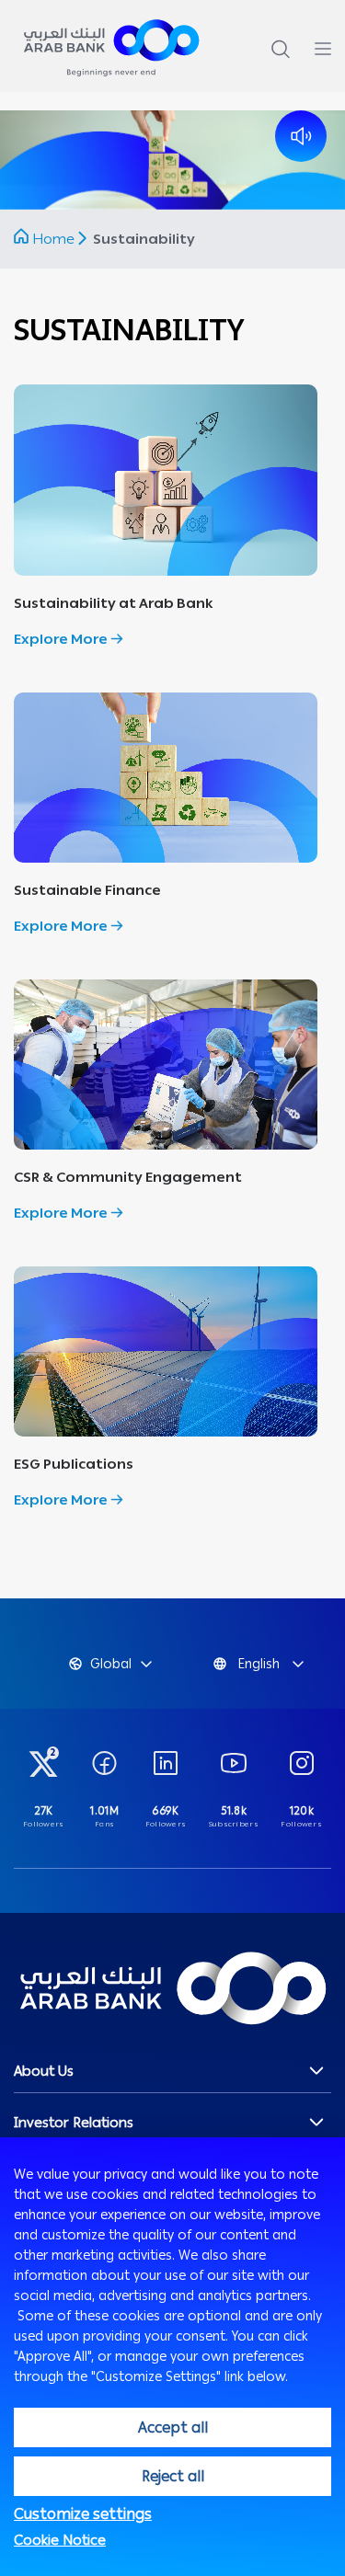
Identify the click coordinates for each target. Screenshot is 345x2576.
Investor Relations (74, 2123)
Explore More (62, 639)
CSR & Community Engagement (128, 1177)
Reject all (173, 2476)
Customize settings (83, 2514)
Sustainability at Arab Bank (113, 603)
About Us (44, 2071)
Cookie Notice (60, 2540)
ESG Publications (74, 1464)
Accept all (173, 2427)
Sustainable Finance (87, 890)
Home (53, 239)
